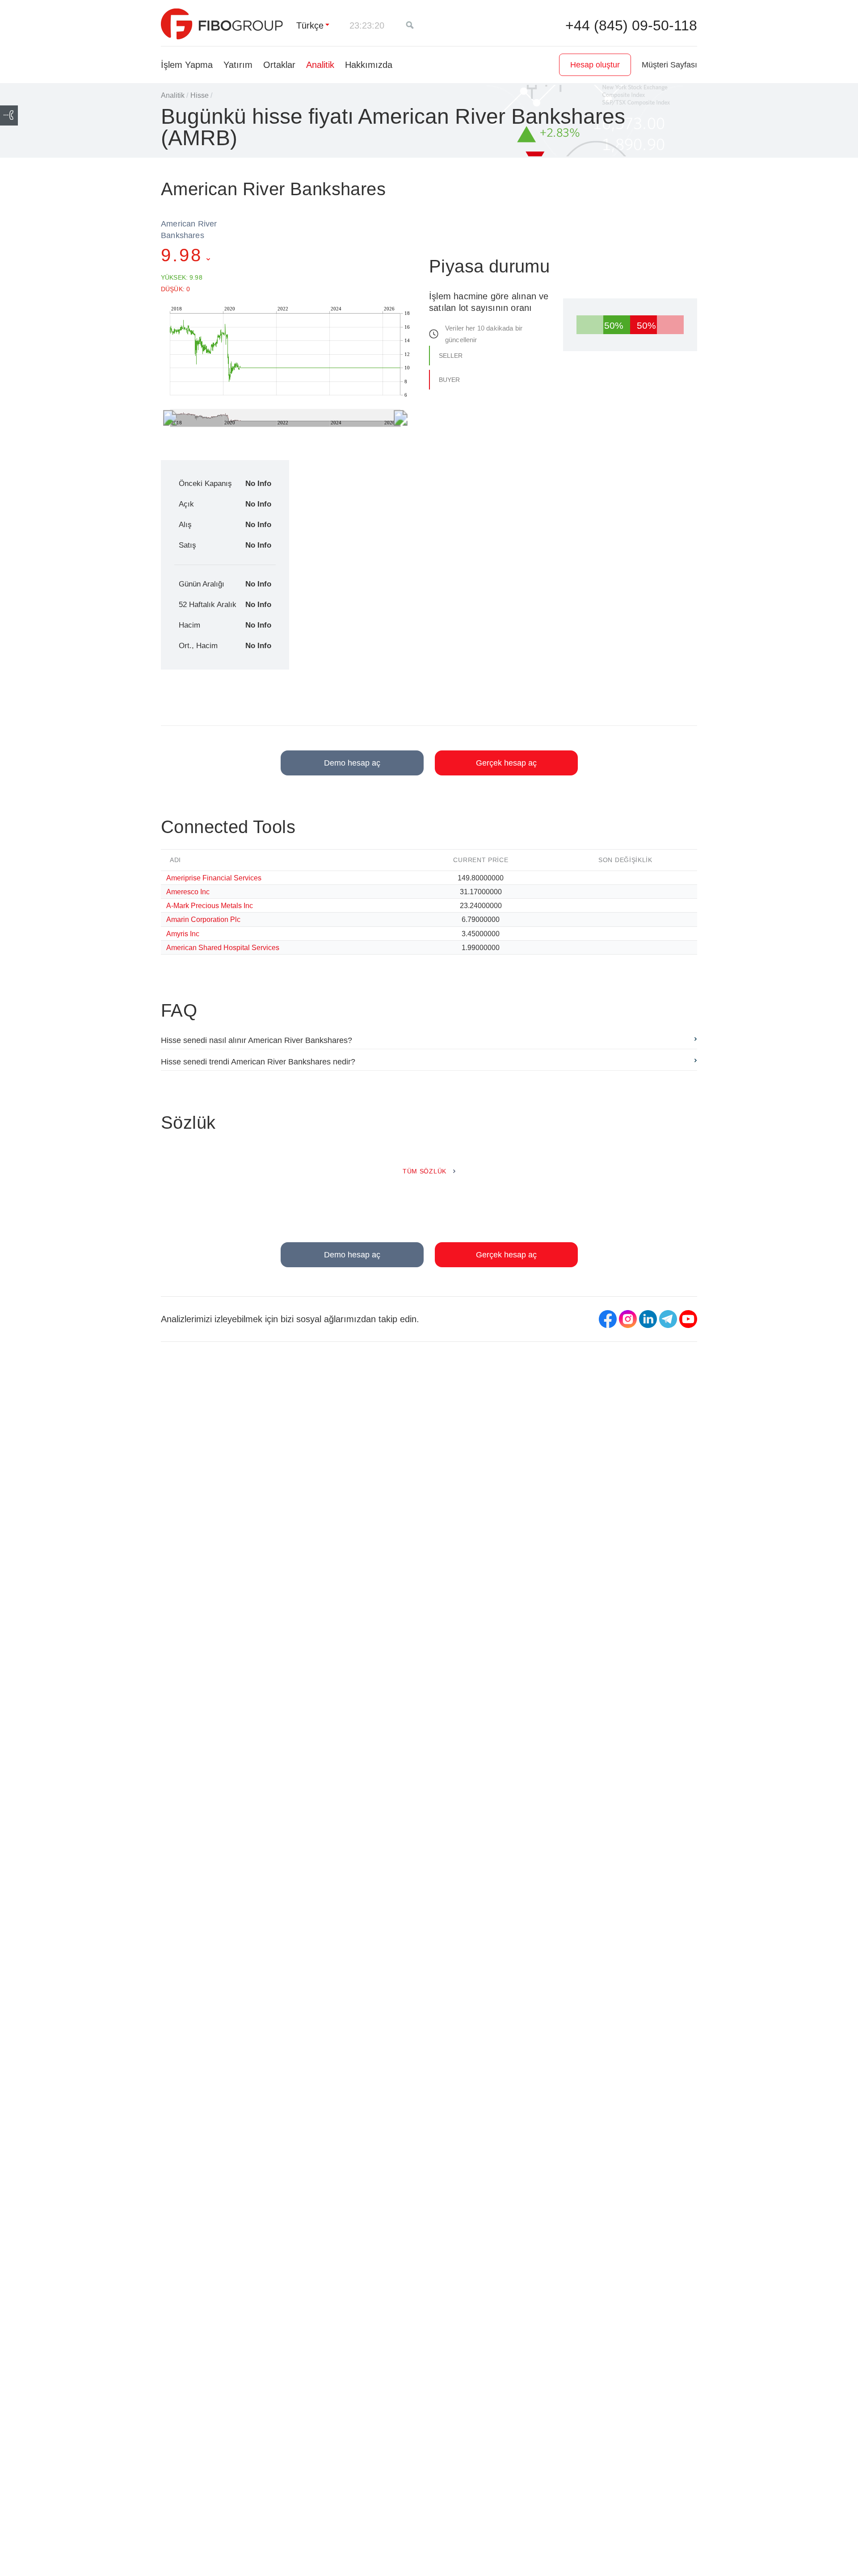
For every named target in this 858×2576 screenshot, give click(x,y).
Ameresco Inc (188, 892)
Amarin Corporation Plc (203, 919)
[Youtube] (688, 1319)
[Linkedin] (648, 1319)
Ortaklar (279, 65)
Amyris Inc (183, 934)
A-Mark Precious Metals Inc (210, 905)
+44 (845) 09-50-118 (631, 25)
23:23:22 (367, 25)
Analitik (320, 65)
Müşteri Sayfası (669, 65)
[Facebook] (608, 1319)
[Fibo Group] (222, 24)
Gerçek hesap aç (506, 763)
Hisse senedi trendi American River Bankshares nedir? (258, 1062)
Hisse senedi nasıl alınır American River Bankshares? (257, 1040)
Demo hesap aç (352, 763)
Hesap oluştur (595, 65)
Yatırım (238, 65)
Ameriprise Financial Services (214, 878)
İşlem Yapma (187, 65)
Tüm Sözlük (425, 1171)
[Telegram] (668, 1319)
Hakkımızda (369, 65)
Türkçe (310, 25)
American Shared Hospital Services (223, 947)
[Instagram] (628, 1319)
